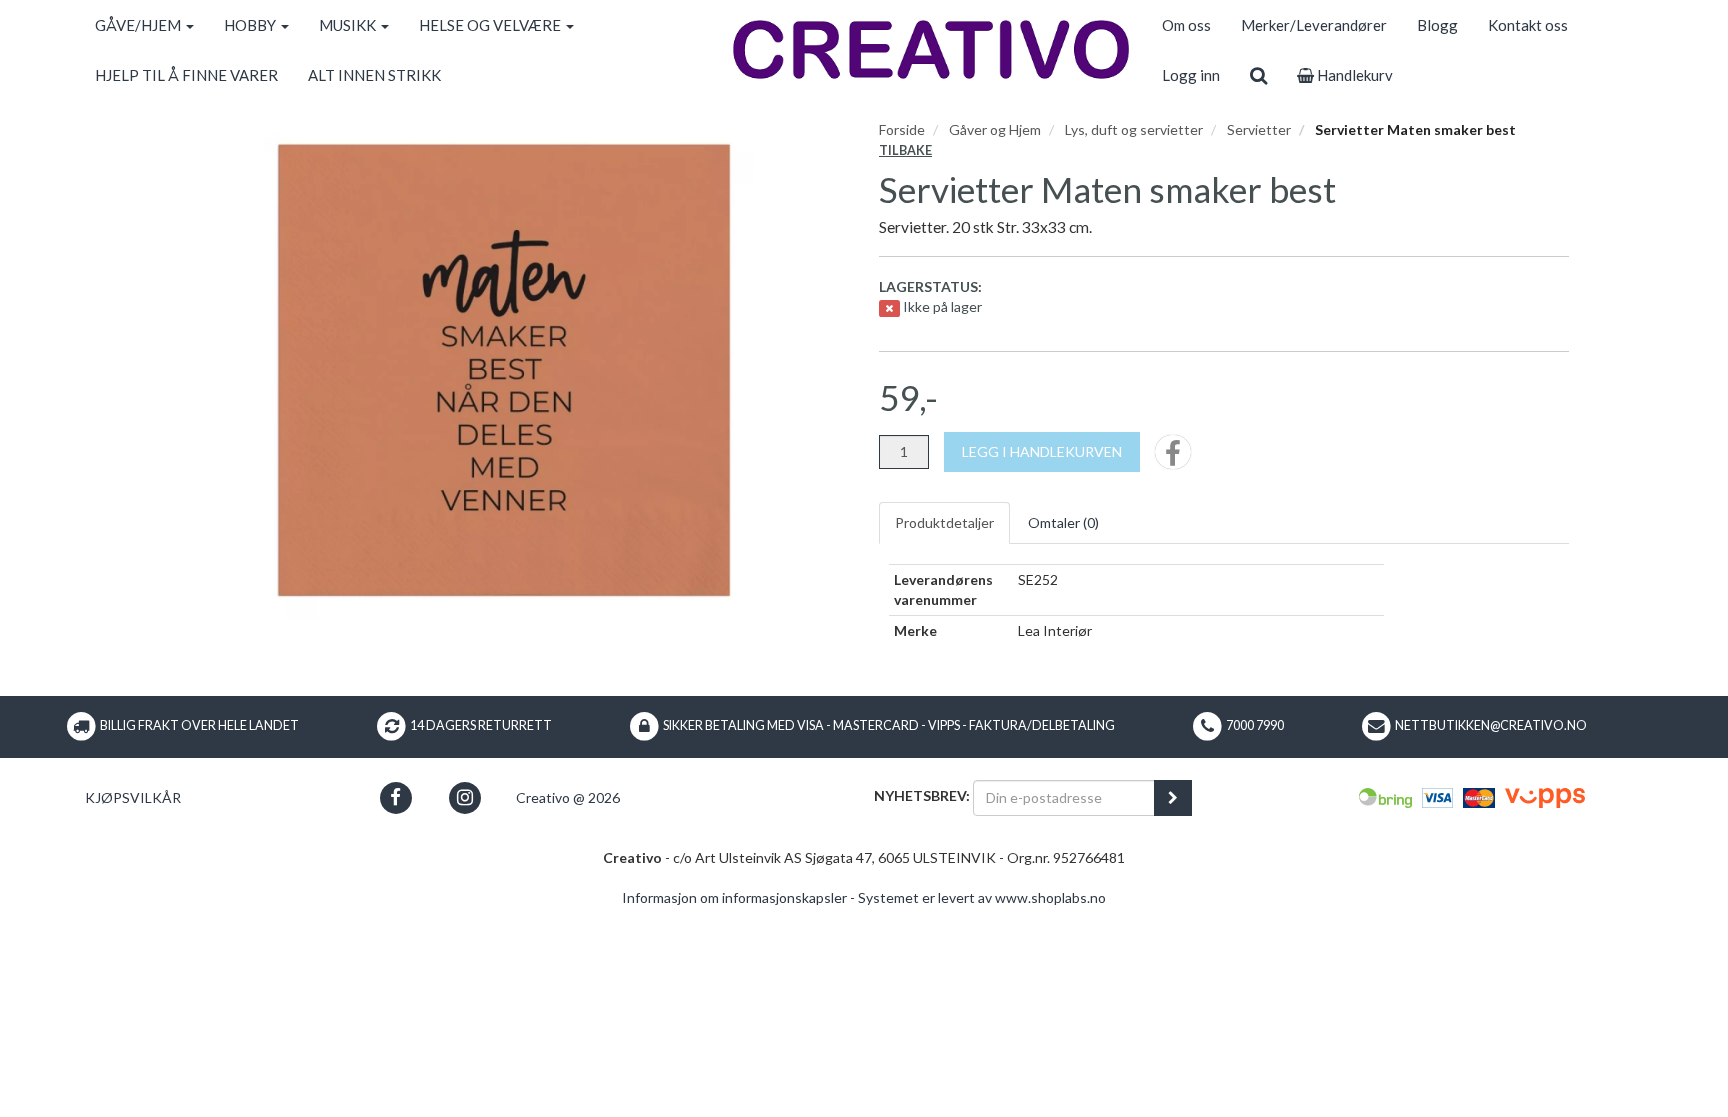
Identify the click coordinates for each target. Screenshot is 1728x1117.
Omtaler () (1063, 522)
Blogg (1437, 25)
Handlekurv (1353, 75)
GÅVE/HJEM (139, 25)
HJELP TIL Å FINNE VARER (186, 75)
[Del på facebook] (1173, 458)
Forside (902, 129)
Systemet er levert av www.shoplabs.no (982, 897)
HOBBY (251, 25)
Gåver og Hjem (995, 129)
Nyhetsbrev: (922, 795)
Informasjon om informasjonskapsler (734, 897)
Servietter (1259, 129)
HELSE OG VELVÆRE (491, 25)
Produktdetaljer (944, 522)
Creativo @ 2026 (568, 797)
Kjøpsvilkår (133, 797)
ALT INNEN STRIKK (374, 75)
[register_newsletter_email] (1173, 798)
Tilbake (905, 150)
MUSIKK (349, 25)
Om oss (1186, 25)
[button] (395, 797)
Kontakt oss (1528, 25)
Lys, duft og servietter (1134, 129)
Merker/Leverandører (1314, 25)
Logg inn (1191, 75)
